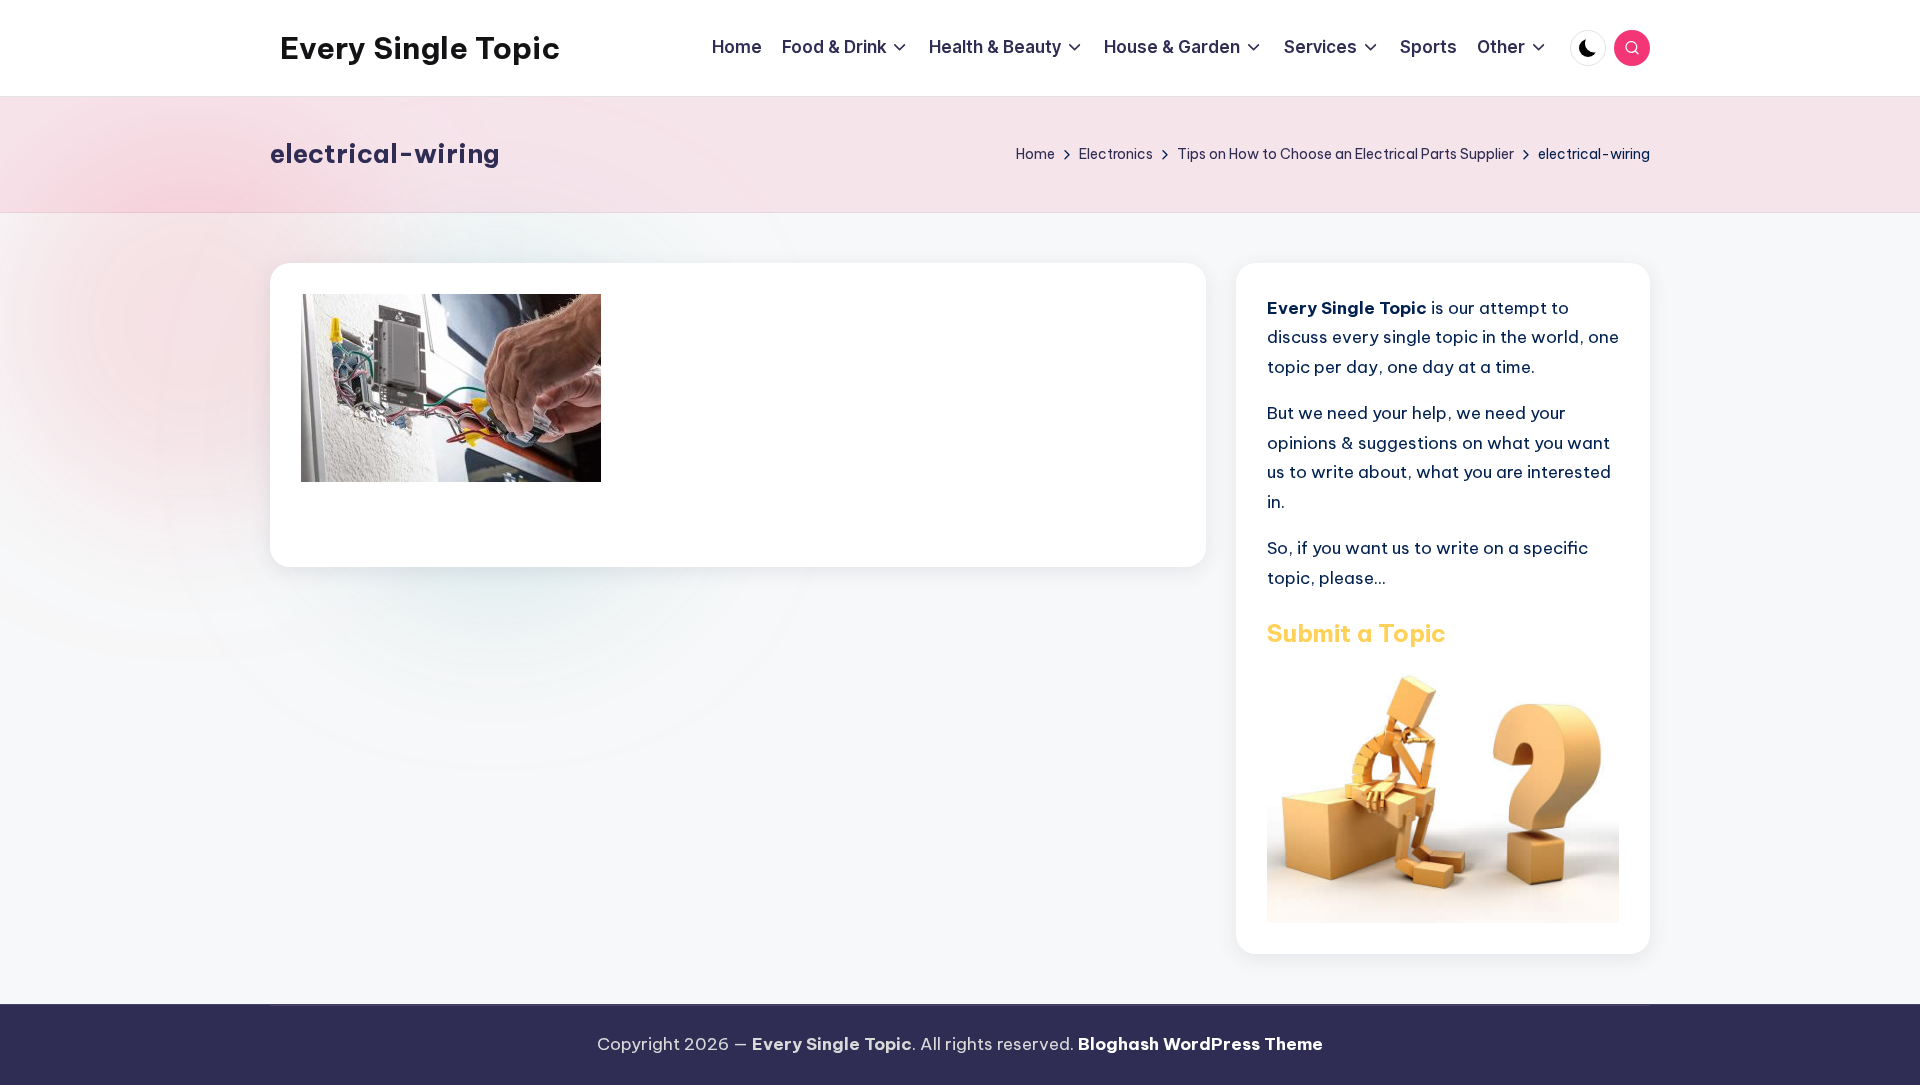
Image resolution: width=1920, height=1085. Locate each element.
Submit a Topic (1356, 633)
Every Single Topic (420, 48)
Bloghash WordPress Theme (1200, 1044)
